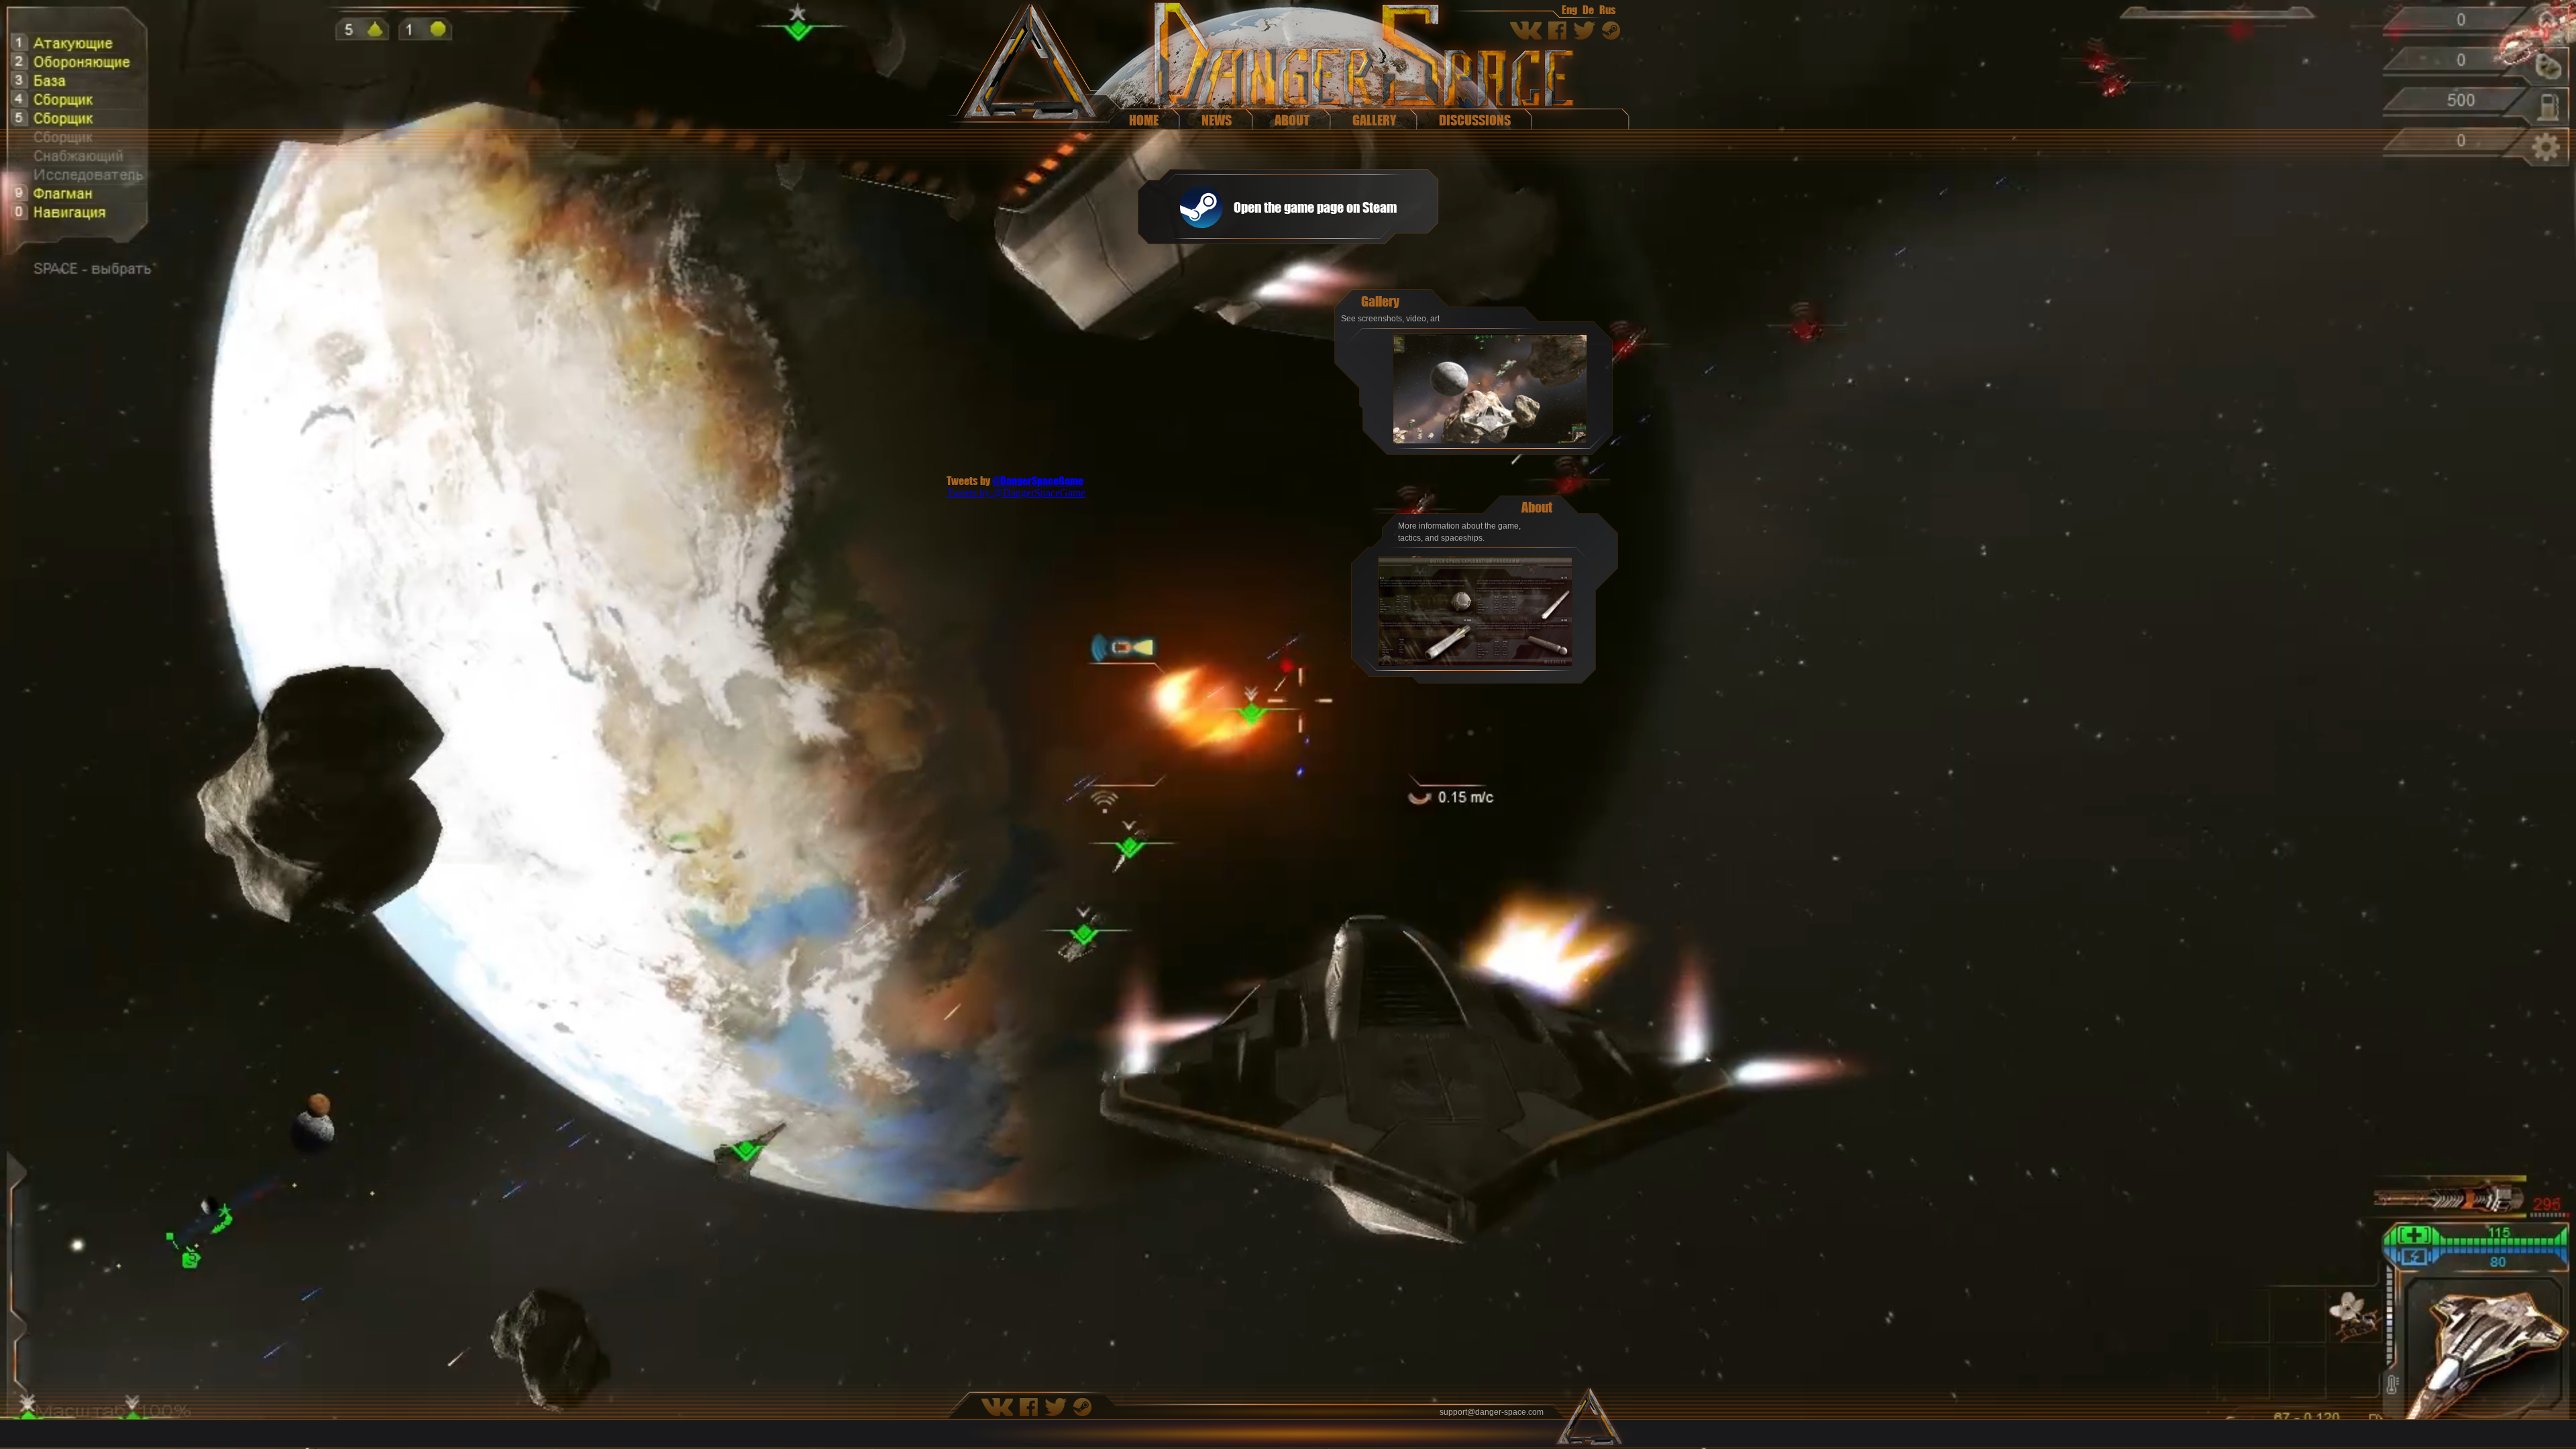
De (1588, 9)
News (1217, 120)
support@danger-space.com (1492, 1412)
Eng (1569, 9)
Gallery (1374, 120)
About (1292, 120)
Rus (1608, 9)
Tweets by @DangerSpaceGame (1016, 493)
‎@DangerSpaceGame (1038, 480)
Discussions (1475, 120)
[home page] (1026, 65)
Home (1144, 120)
